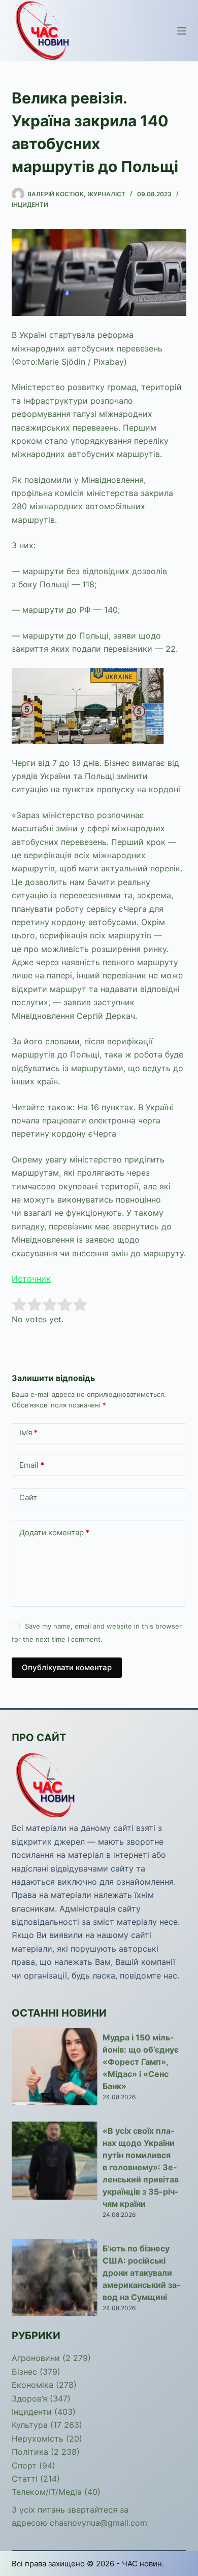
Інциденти (30, 205)
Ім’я (28, 1433)
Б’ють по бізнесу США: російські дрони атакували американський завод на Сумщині (141, 2273)
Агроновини (36, 2358)
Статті (25, 2479)
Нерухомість (38, 2439)
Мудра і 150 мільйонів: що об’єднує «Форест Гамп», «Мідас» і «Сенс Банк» (141, 2062)
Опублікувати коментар (67, 1667)
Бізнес (24, 2372)
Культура (30, 2425)
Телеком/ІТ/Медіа (47, 2492)
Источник (31, 1279)
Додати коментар (54, 1532)
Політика (30, 2452)
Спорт (24, 2465)
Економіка (32, 2385)
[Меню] (182, 31)
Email (32, 1465)
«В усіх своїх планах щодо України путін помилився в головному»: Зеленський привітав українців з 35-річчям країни (141, 2167)
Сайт (28, 1497)
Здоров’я (29, 2398)
